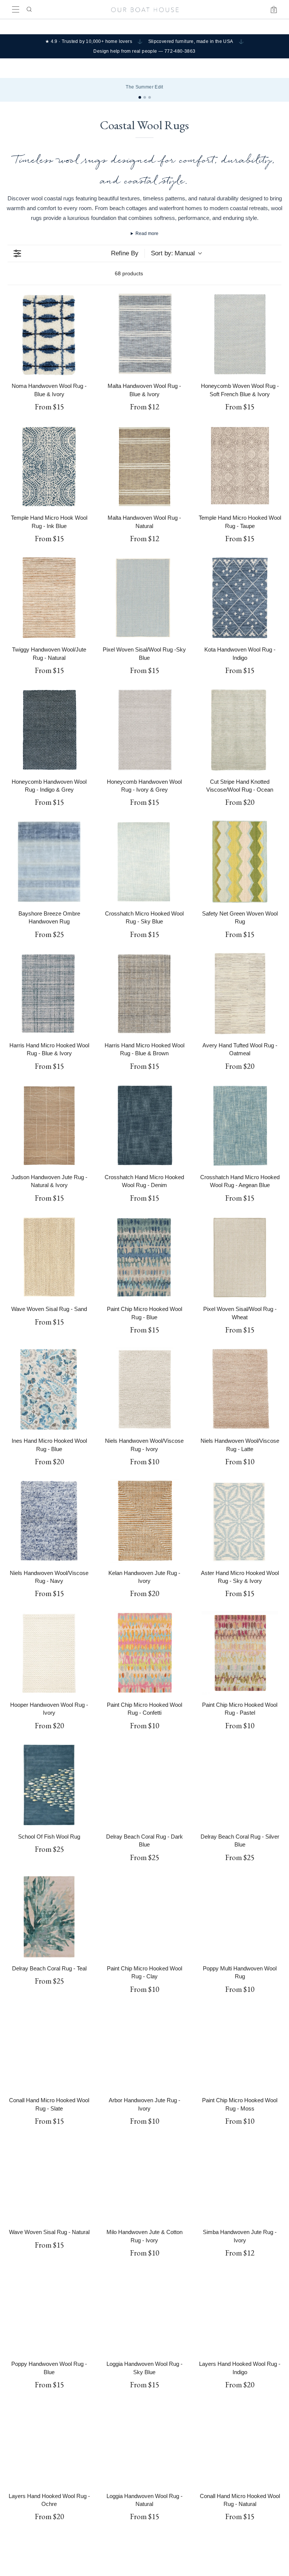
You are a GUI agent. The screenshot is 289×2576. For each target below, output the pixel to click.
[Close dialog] (276, 1235)
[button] (76, 1297)
